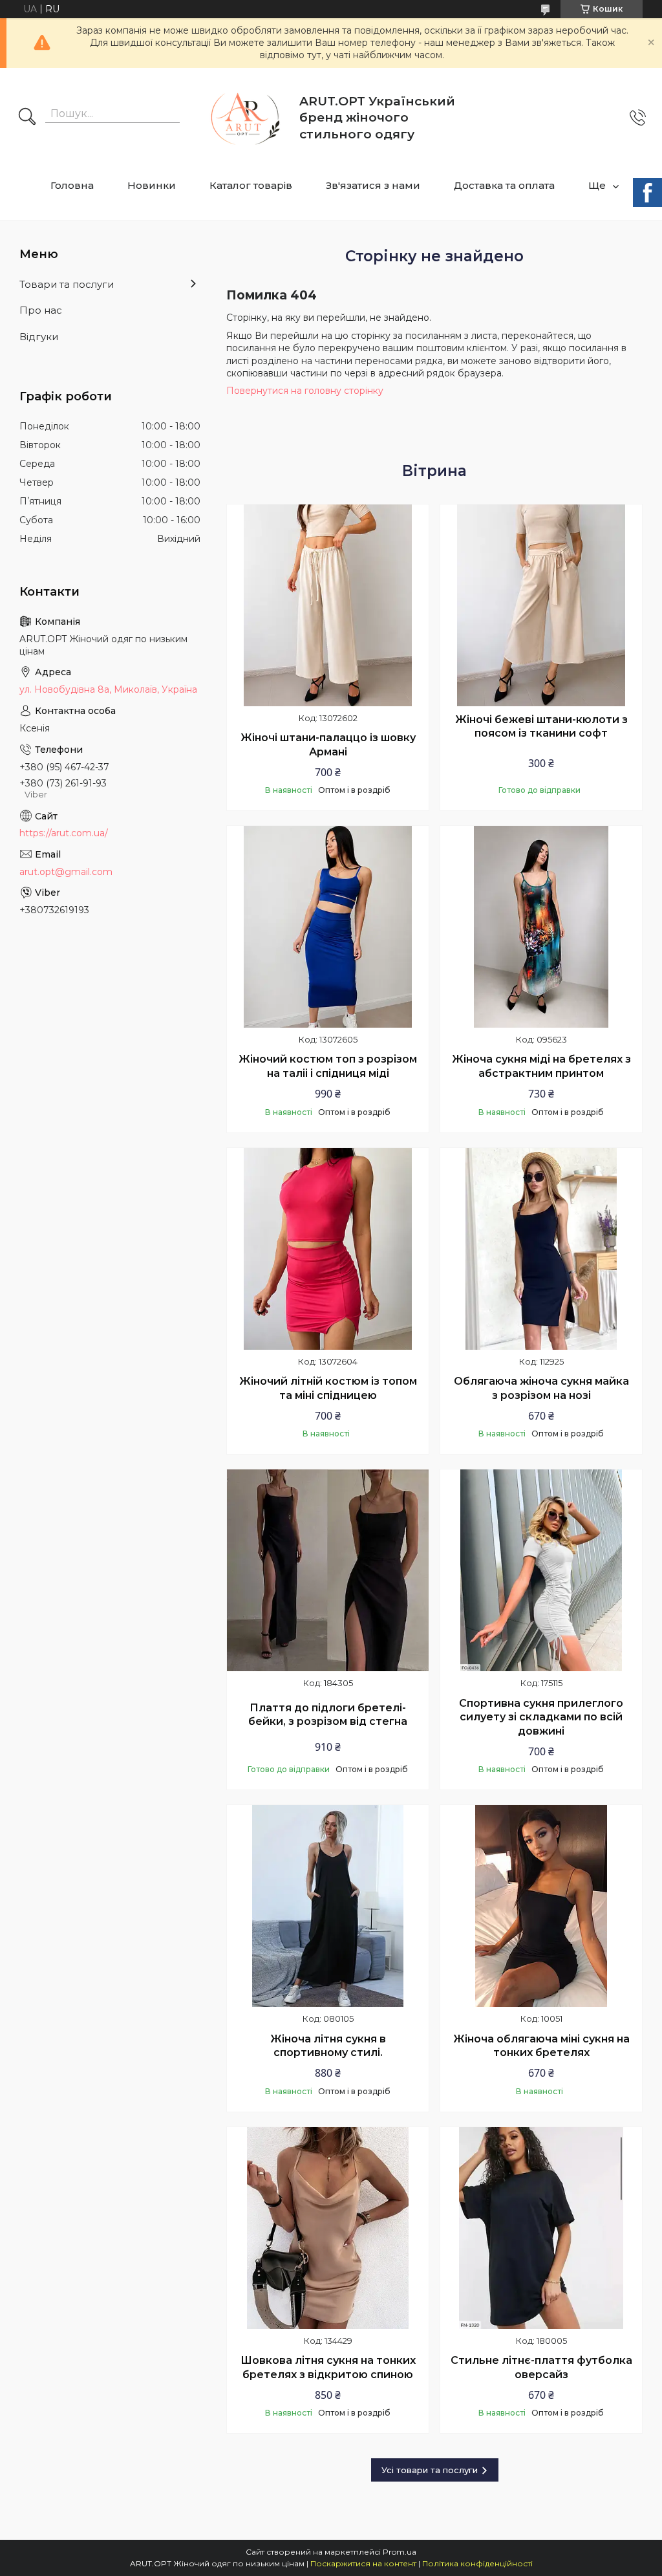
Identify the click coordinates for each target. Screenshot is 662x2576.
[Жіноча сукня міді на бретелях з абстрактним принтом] (541, 927)
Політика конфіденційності (477, 2563)
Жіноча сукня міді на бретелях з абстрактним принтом (541, 1066)
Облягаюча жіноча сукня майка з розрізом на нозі (541, 1388)
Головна (72, 185)
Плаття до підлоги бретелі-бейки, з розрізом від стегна (328, 1715)
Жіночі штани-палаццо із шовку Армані (328, 745)
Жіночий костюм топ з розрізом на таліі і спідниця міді (328, 1066)
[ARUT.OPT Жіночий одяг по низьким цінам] (241, 118)
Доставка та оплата (504, 185)
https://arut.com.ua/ (64, 833)
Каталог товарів (251, 185)
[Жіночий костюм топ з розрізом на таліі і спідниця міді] (328, 927)
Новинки (152, 185)
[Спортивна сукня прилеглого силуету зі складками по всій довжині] (541, 1570)
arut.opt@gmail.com (66, 872)
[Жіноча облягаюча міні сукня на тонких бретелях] (541, 1906)
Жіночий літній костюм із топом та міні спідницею (328, 1388)
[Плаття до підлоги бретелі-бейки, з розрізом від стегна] (328, 1570)
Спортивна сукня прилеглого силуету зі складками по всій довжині (541, 1717)
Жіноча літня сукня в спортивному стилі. (328, 2046)
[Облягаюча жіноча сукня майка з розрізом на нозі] (541, 1249)
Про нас (41, 310)
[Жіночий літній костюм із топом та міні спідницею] (328, 1249)
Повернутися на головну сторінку (305, 391)
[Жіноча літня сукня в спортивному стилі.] (328, 1906)
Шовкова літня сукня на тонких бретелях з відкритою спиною (328, 2367)
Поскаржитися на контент (363, 2563)
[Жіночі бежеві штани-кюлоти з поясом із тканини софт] (541, 605)
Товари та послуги (67, 284)
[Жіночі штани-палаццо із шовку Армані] (328, 605)
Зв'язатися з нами (373, 185)
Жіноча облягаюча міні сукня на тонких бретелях (541, 2046)
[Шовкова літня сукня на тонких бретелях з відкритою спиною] (328, 2228)
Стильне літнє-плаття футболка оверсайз (541, 2367)
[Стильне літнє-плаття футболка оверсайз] (541, 2228)
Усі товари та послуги (430, 2470)
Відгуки (39, 337)
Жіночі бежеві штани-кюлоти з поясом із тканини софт (541, 727)
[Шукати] (27, 118)
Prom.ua (400, 2552)
